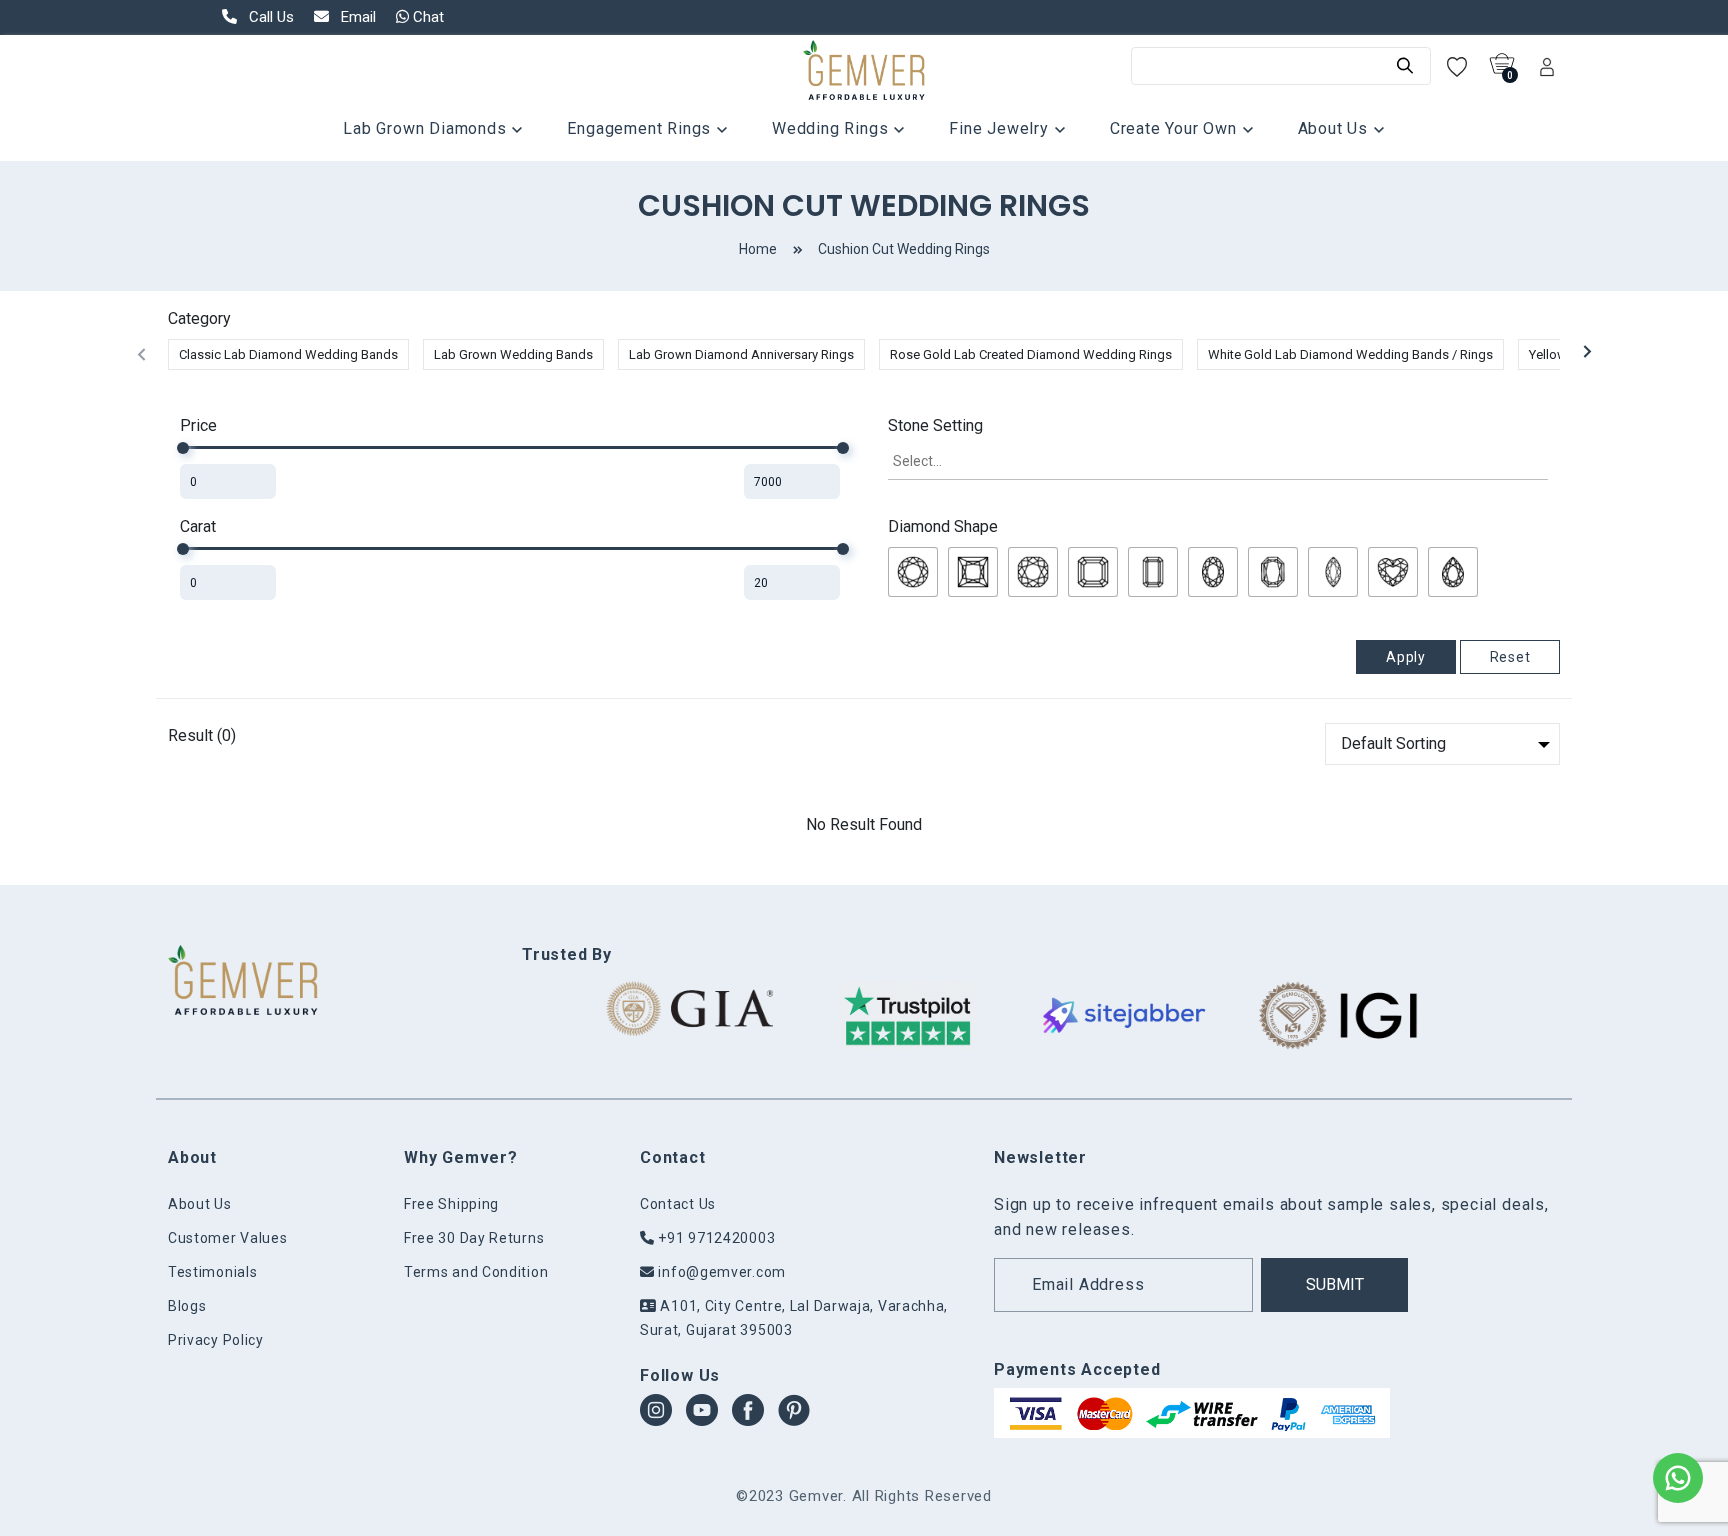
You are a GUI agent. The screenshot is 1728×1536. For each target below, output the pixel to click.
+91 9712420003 (715, 1238)
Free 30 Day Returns (474, 1238)
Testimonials (212, 1272)
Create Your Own (1176, 128)
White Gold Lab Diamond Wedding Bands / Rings (1350, 354)
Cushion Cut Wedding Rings (904, 249)
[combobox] (1218, 463)
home (758, 249)
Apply (1406, 657)
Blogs (187, 1306)
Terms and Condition (476, 1272)
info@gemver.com (720, 1272)
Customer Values (228, 1238)
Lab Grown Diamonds (427, 128)
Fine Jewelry (1001, 128)
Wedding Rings (832, 128)
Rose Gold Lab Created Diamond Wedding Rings (1031, 354)
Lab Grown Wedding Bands (513, 354)
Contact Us (678, 1204)
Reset (1510, 657)
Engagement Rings (641, 128)
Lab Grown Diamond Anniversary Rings (741, 354)
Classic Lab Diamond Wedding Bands (288, 354)
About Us (1335, 128)
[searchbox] (1218, 461)
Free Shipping (451, 1204)
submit (1335, 1284)
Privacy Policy (216, 1340)
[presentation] (141, 354)
